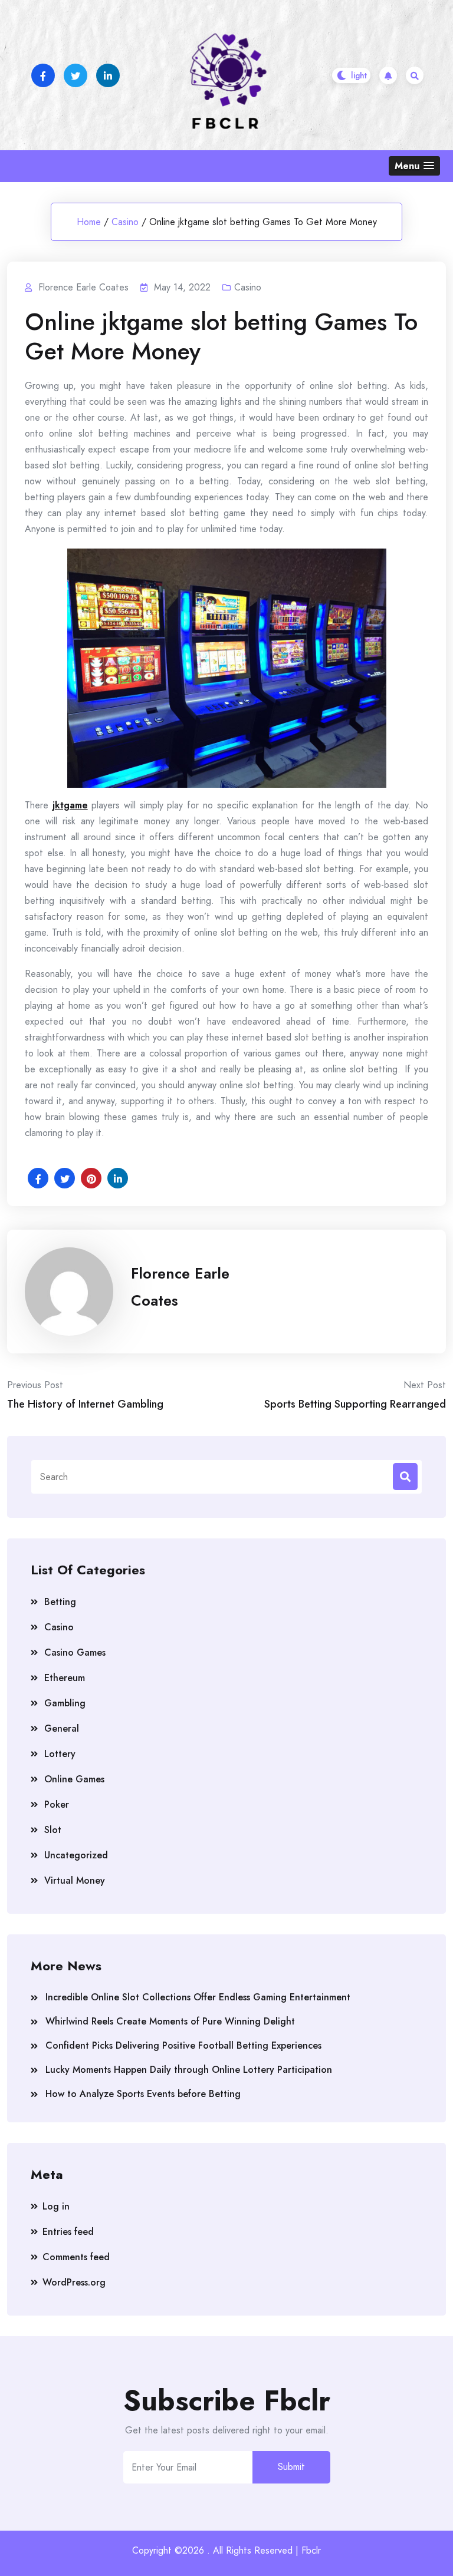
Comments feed (76, 2257)
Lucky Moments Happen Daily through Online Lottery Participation (189, 2070)
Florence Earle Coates (180, 1287)
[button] (414, 166)
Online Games (74, 1779)
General (62, 1728)
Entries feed (68, 2232)
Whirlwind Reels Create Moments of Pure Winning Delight (170, 2021)
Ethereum (65, 1678)
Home (89, 222)
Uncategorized (76, 1855)
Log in (56, 2206)
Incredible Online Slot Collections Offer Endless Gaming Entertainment (198, 1997)
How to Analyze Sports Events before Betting (143, 2094)
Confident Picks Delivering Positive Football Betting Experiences (183, 2045)
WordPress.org (74, 2282)
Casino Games (75, 1652)
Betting (60, 1602)
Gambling (65, 1703)
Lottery (60, 1754)
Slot (53, 1830)
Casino (125, 222)
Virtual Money (75, 1880)
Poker (57, 1804)
